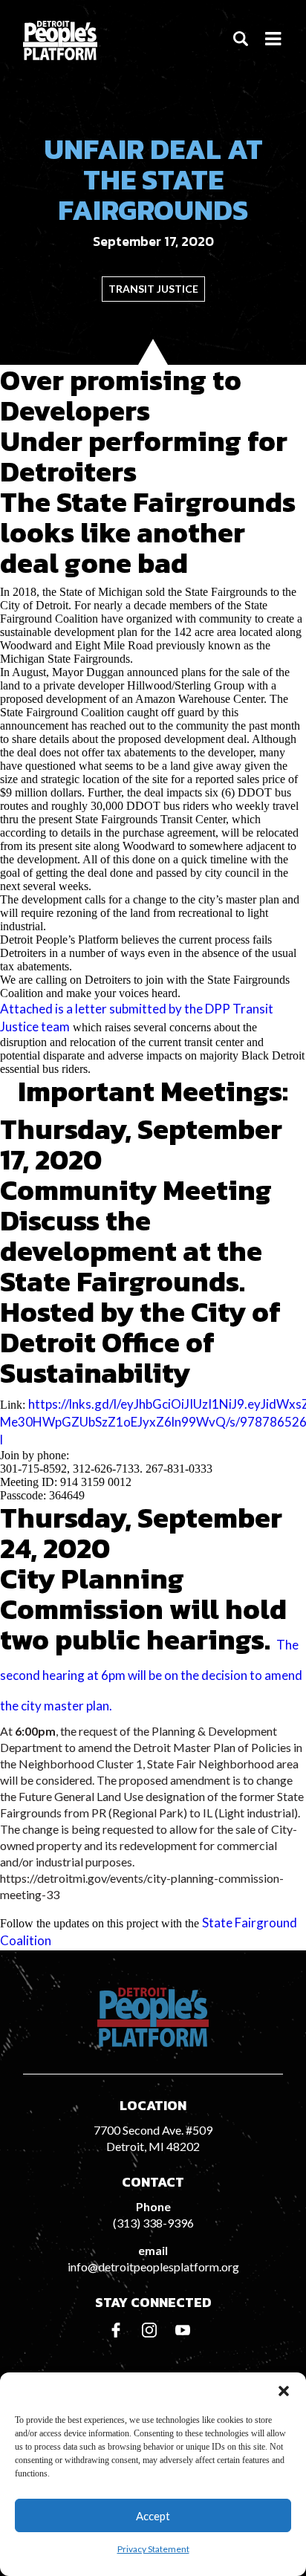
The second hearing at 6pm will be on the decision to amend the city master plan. (151, 1675)
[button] (284, 2391)
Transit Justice (153, 289)
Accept (153, 2516)
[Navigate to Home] (60, 40)
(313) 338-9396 (153, 2223)
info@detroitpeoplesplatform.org (153, 2267)
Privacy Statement (153, 2549)
